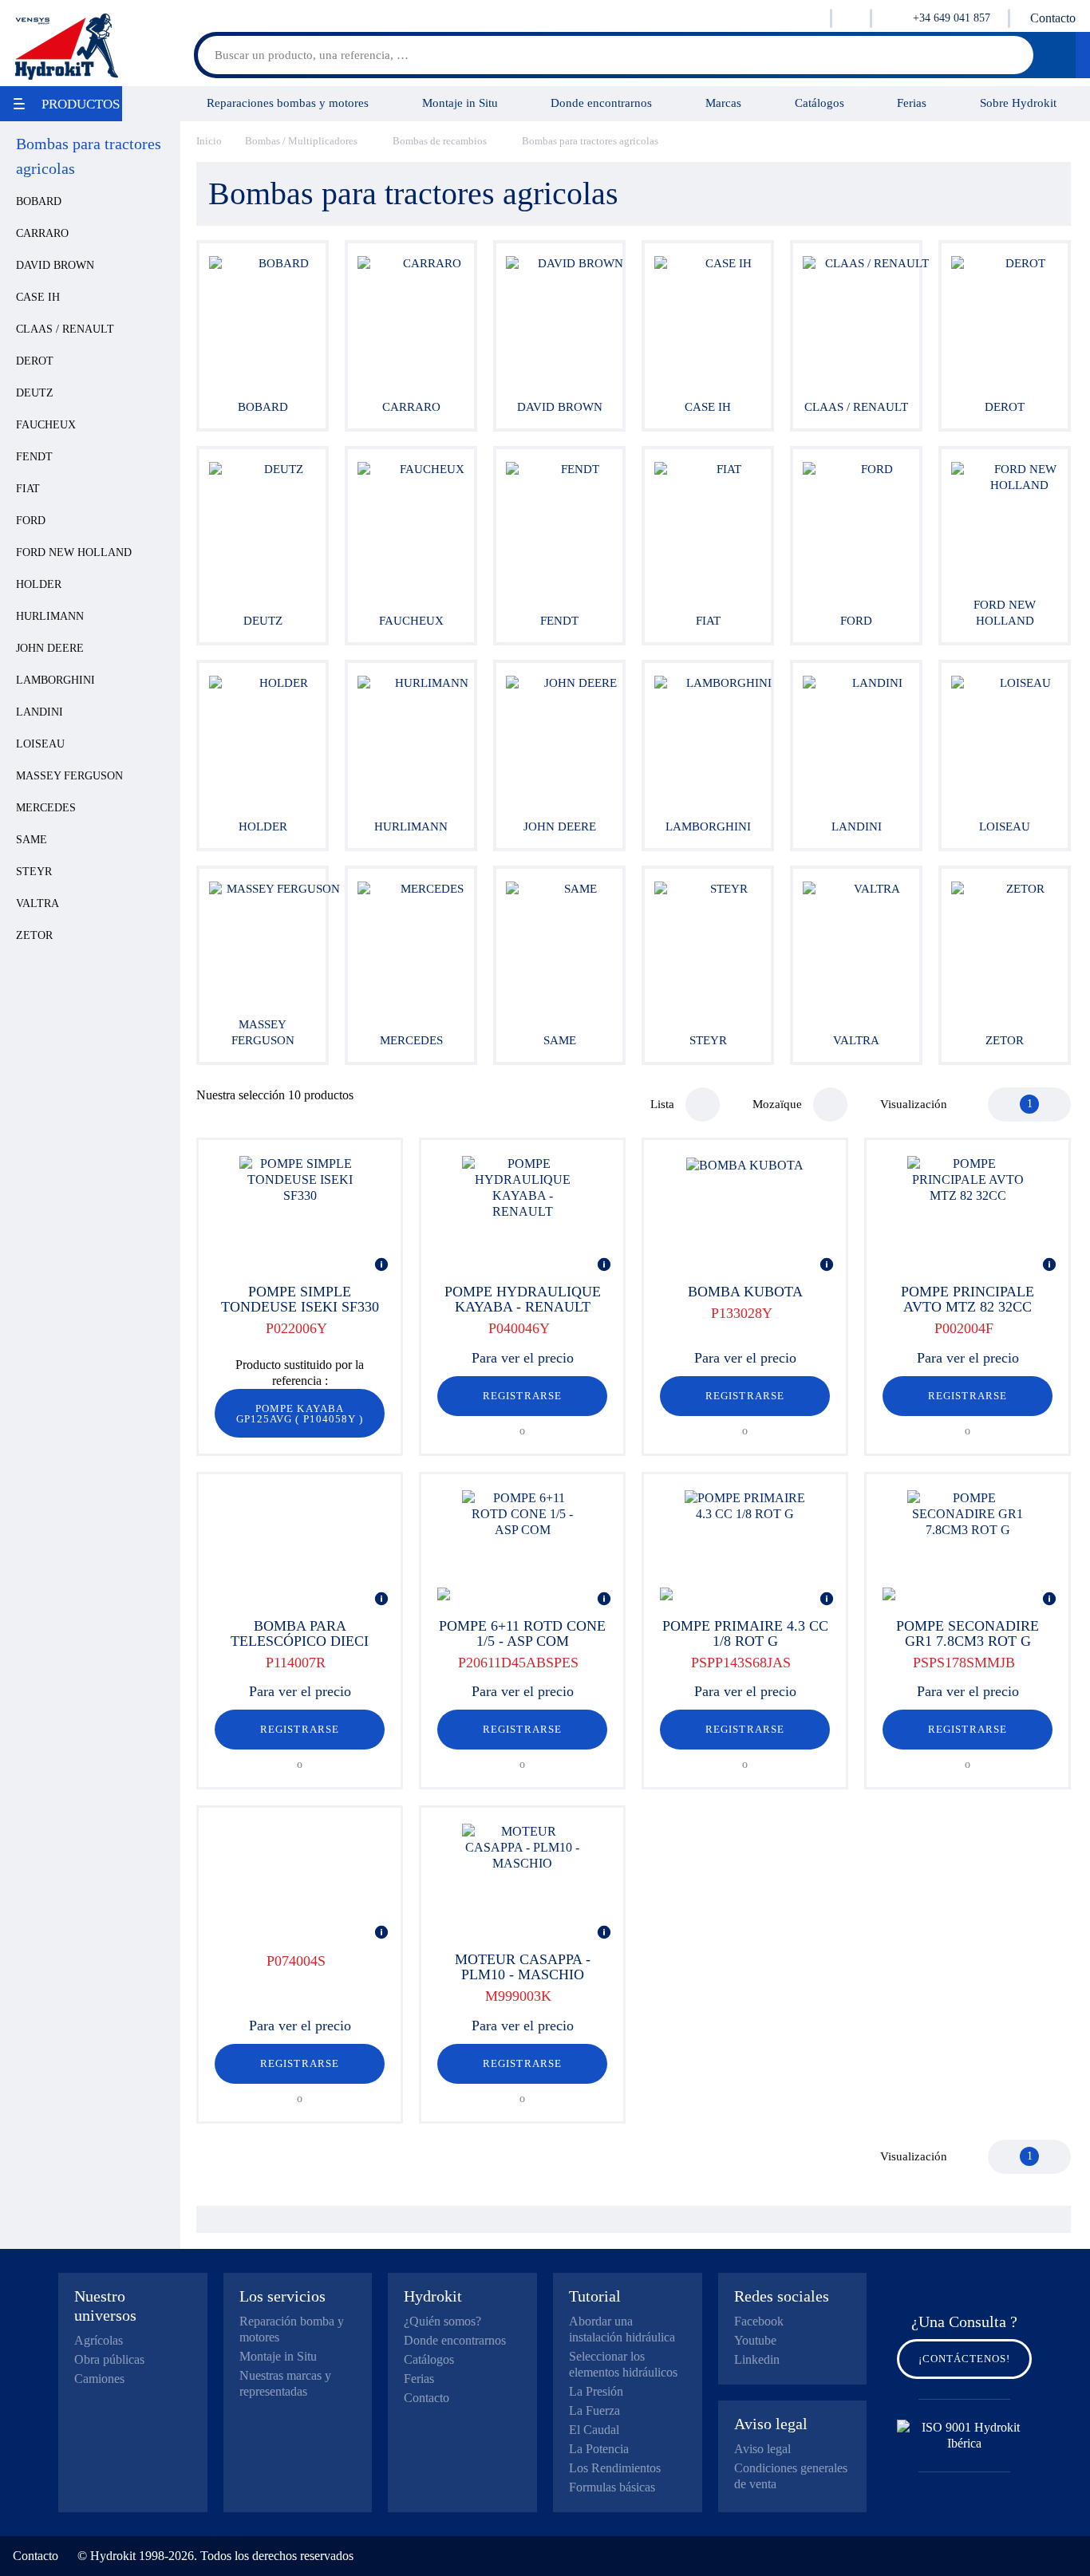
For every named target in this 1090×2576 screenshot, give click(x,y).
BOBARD (39, 201)
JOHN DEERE (50, 648)
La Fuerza (594, 2410)
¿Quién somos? (442, 2321)
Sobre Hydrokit (1018, 103)
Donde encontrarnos (601, 103)
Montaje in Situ (460, 103)
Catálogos (819, 103)
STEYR (34, 872)
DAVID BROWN (55, 265)
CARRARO (42, 233)
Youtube (755, 2340)
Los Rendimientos (615, 2468)
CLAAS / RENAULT (65, 329)
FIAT (28, 489)
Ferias (912, 103)
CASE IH (38, 297)
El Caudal (594, 2430)
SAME (32, 840)
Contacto (1053, 18)
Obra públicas (109, 2359)
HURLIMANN (50, 616)
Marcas (723, 103)
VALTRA (38, 903)
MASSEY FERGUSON (69, 776)
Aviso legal (762, 2449)
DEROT (35, 361)
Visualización (914, 1104)
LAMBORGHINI (55, 680)
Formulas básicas (612, 2487)
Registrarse (522, 1396)
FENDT (34, 457)
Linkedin (757, 2359)
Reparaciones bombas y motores (288, 103)
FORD (31, 521)
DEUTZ (35, 393)
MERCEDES (46, 808)
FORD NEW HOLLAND (74, 552)
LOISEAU (40, 744)
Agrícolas (99, 2340)
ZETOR (34, 935)
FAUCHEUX (46, 425)
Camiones (99, 2379)
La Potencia (599, 2449)
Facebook (759, 2321)
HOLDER (39, 584)
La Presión (596, 2391)
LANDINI (39, 712)
